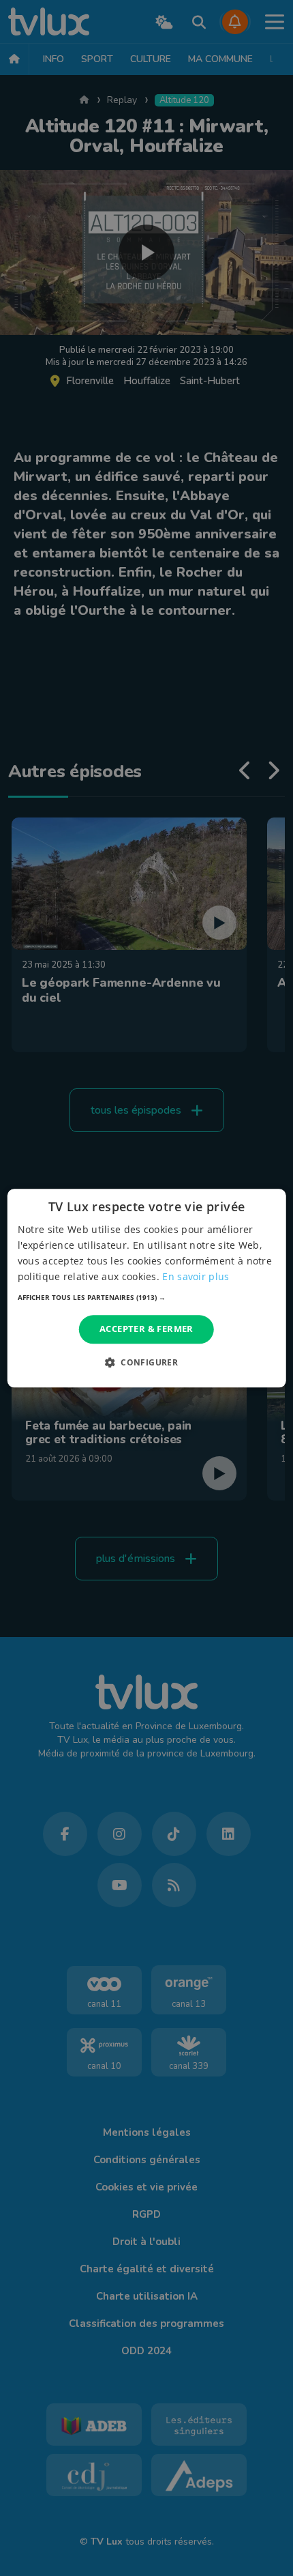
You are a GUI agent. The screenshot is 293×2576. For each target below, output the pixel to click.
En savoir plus (196, 1276)
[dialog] (147, 1288)
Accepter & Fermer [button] (146, 1329)
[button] (147, 1298)
